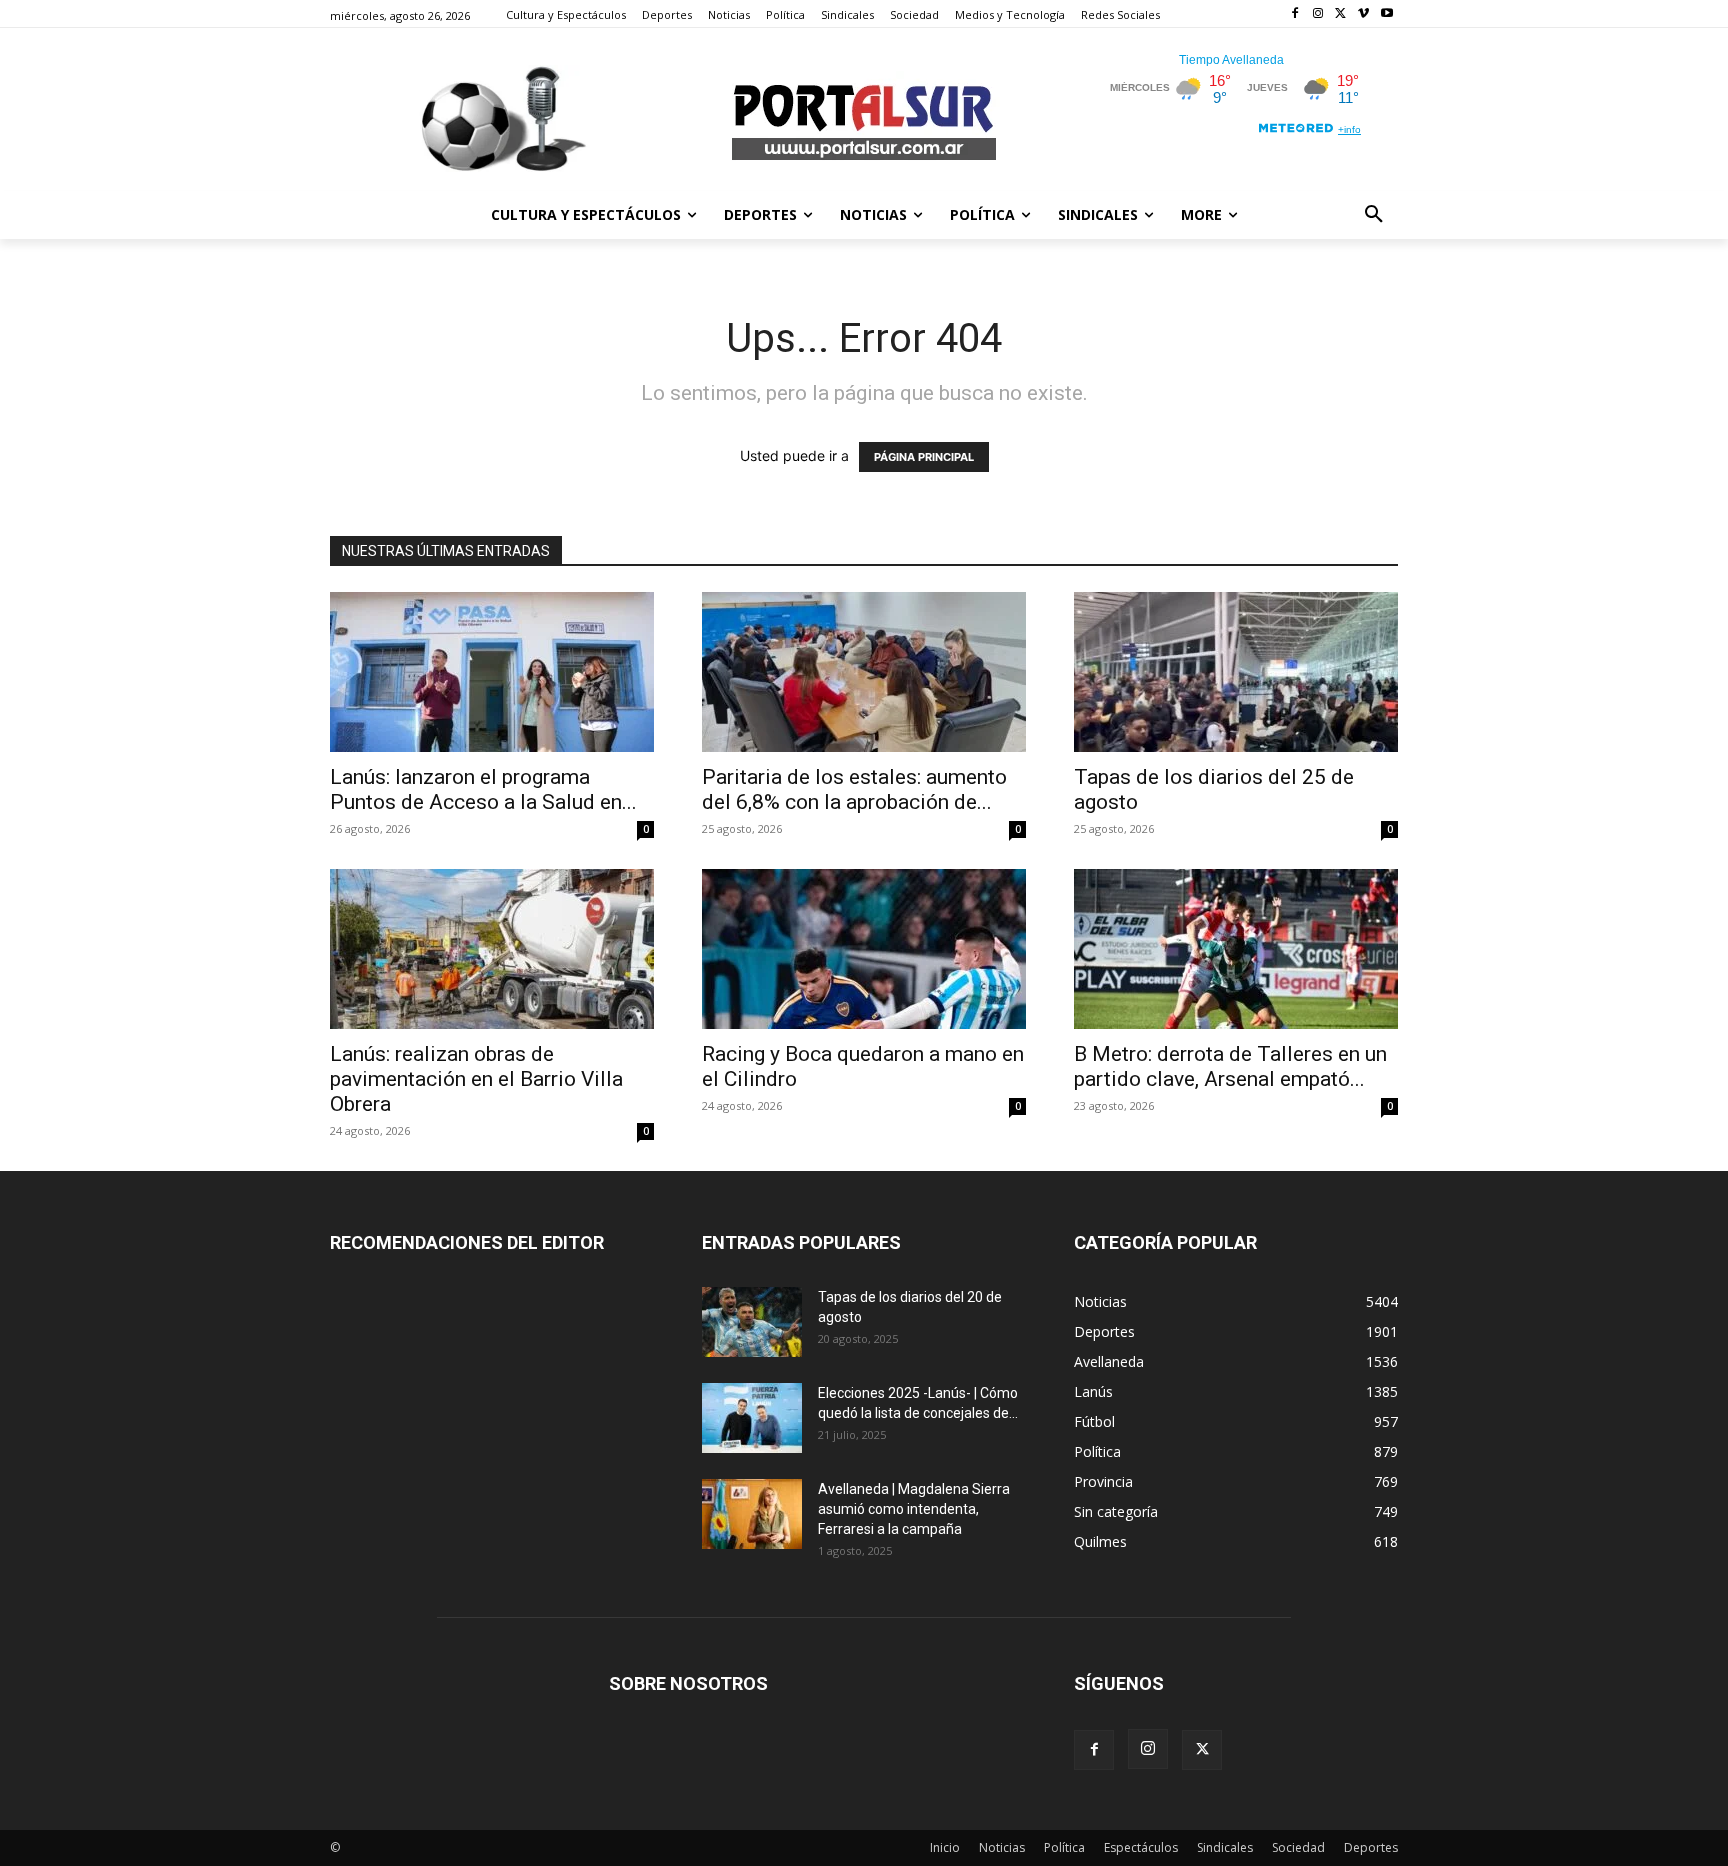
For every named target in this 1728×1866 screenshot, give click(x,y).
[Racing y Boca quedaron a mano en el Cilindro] (864, 949)
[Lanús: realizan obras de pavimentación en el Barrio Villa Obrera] (492, 949)
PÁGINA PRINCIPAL (924, 457)
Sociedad (1298, 1847)
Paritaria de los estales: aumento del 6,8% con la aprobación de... (854, 789)
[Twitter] (1341, 14)
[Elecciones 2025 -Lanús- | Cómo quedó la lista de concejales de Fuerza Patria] (752, 1418)
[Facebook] (1295, 14)
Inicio (945, 1847)
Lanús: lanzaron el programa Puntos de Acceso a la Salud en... (483, 789)
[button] (1374, 215)
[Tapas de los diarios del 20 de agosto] (752, 1322)
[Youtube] (1386, 14)
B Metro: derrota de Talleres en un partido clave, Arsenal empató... (1230, 1066)
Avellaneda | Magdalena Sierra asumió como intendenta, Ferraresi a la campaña (914, 1509)
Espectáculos (1141, 1847)
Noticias (1002, 1847)
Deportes (1371, 1847)
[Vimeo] (1363, 14)
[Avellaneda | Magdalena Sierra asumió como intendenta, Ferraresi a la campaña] (752, 1514)
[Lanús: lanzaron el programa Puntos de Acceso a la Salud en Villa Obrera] (492, 672)
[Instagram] (1318, 14)
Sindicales (1225, 1847)
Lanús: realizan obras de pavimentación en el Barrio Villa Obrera (476, 1079)
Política (1064, 1847)
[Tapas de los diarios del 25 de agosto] (1236, 672)
